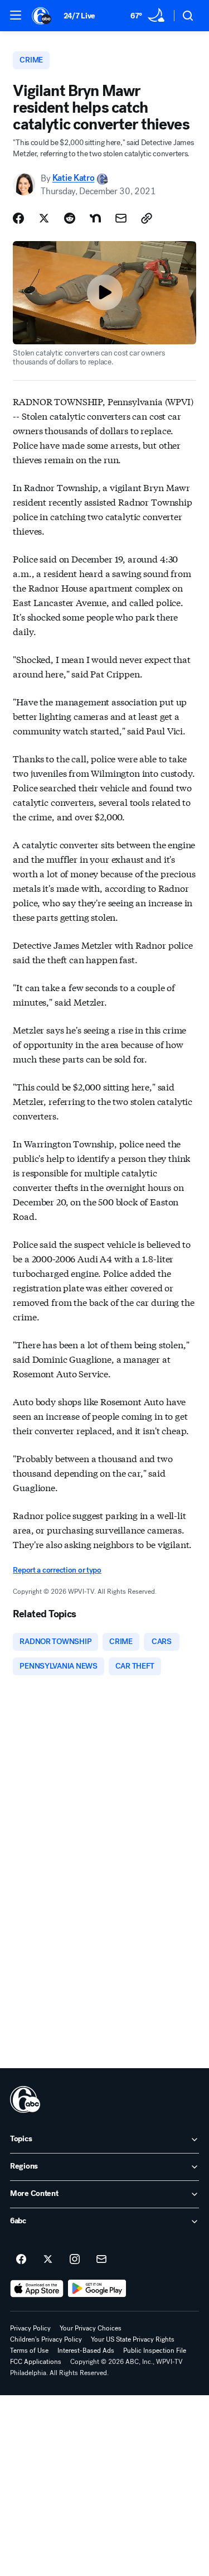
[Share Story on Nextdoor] (95, 218)
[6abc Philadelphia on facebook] (21, 2260)
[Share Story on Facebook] (18, 218)
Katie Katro (73, 178)
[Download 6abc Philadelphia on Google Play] (97, 2289)
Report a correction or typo (57, 1570)
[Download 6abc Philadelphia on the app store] (37, 2289)
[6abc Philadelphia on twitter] (48, 2260)
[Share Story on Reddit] (70, 218)
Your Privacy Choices (91, 2328)
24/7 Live (79, 16)
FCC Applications (36, 2362)
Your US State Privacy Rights (133, 2339)
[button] (16, 15)
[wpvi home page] (25, 2099)
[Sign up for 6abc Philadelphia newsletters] (101, 2260)
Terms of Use (29, 2351)
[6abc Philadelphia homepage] (42, 16)
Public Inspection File (155, 2351)
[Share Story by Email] (121, 218)
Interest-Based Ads (86, 2351)
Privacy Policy (30, 2328)
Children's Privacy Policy (46, 2339)
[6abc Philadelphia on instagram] (75, 2260)
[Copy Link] (147, 218)
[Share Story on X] (44, 218)
